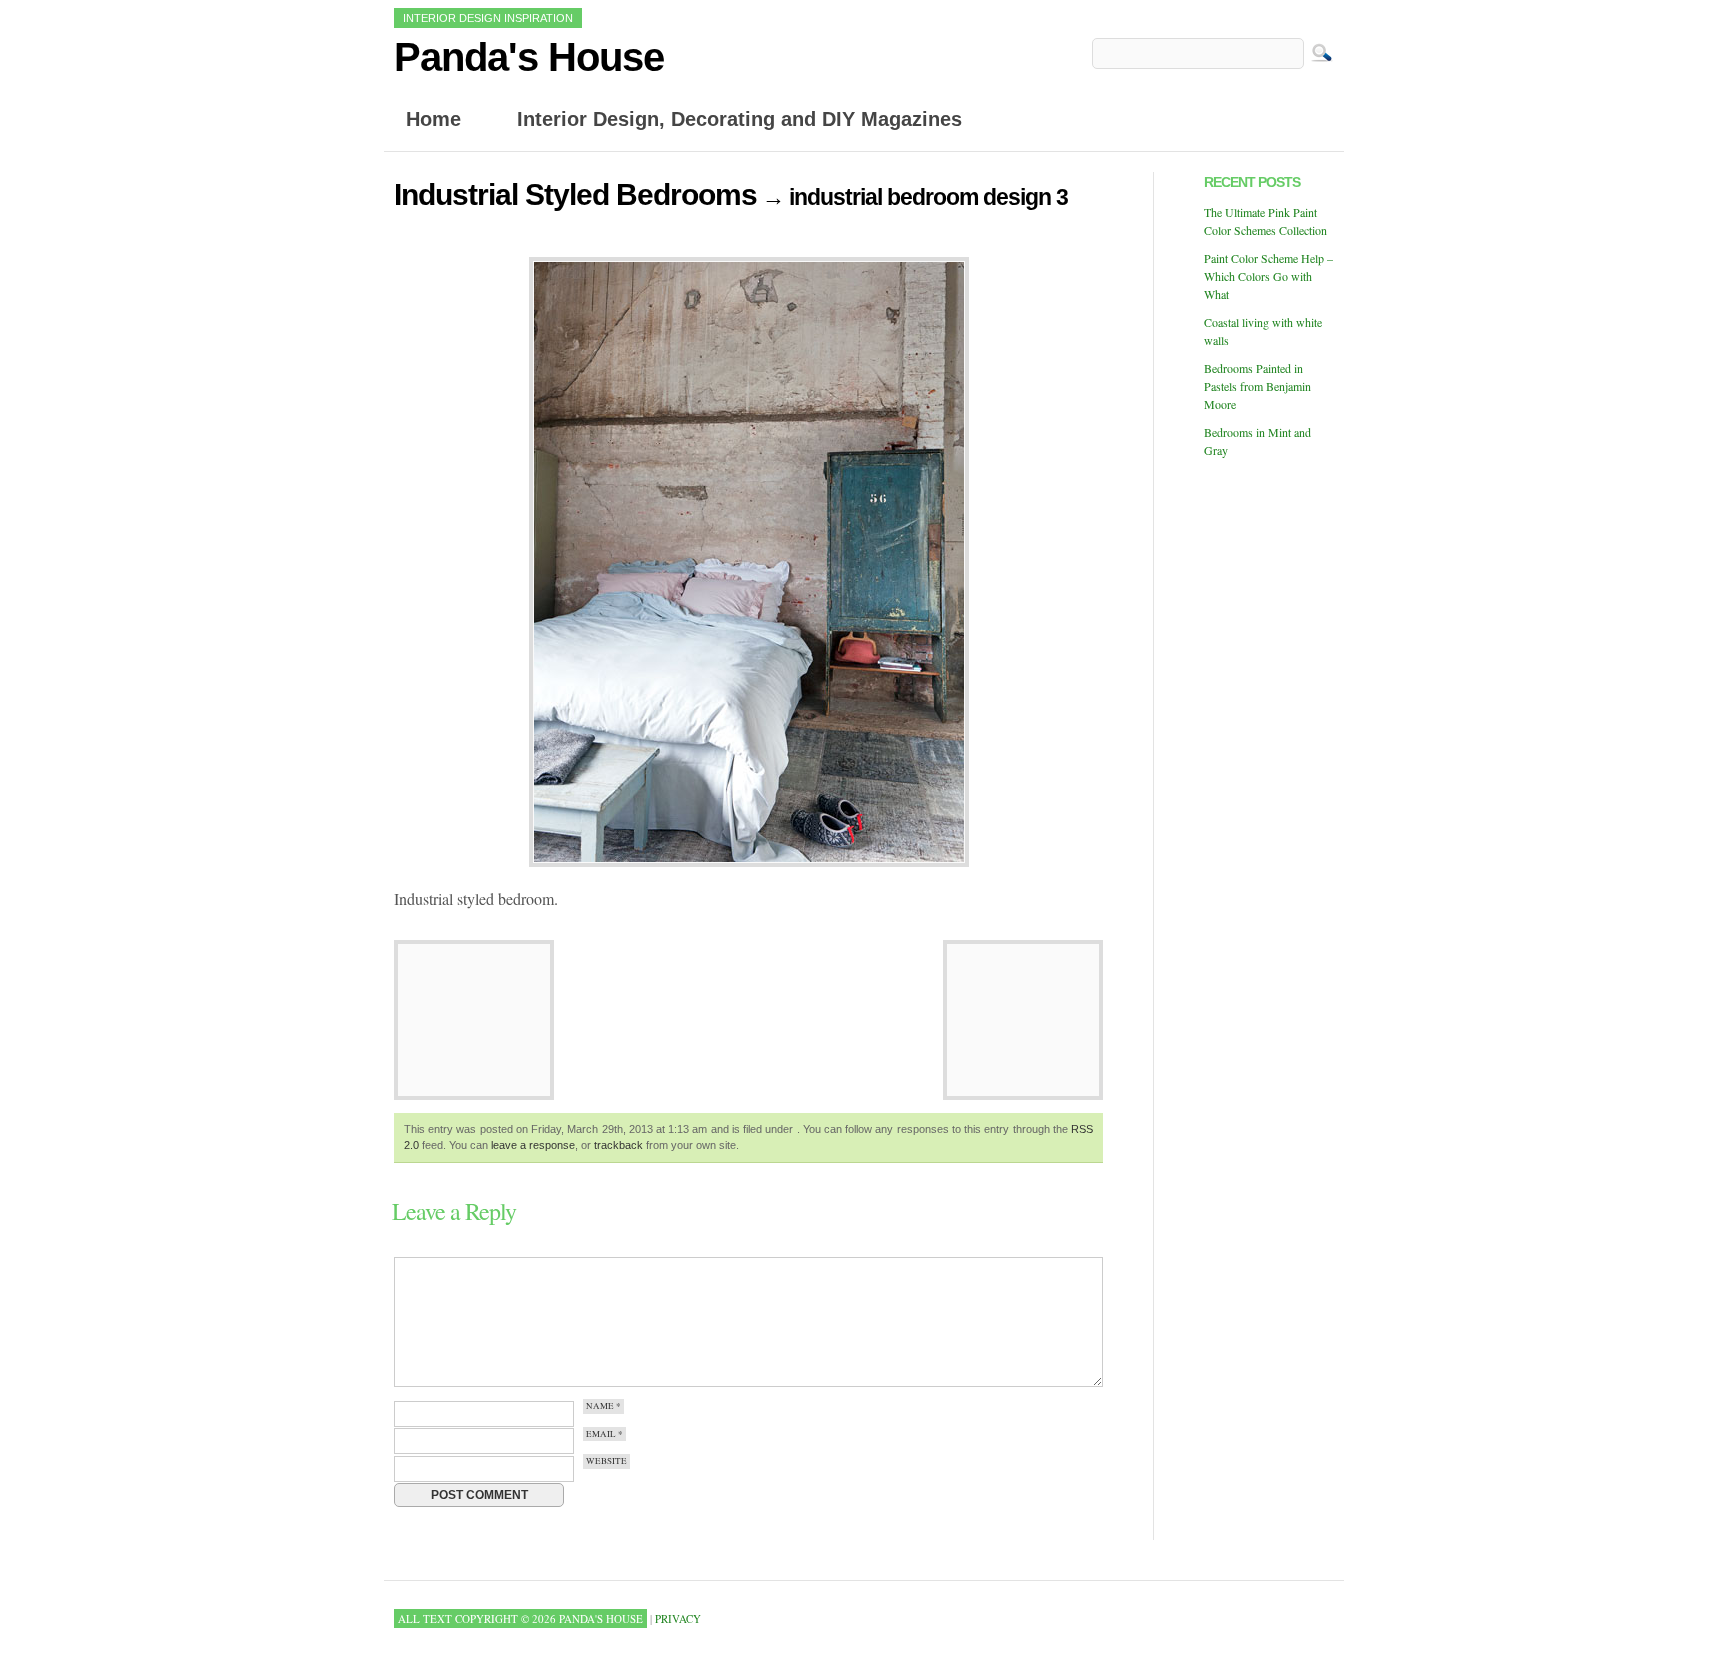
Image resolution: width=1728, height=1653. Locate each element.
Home (433, 119)
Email (604, 1434)
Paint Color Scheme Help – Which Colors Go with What (1268, 276)
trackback (618, 1145)
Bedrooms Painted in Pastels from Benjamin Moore (1257, 386)
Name (603, 1407)
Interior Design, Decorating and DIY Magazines (739, 119)
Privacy (678, 1618)
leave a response (533, 1145)
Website (606, 1462)
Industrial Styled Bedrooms (575, 194)
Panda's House (529, 57)
